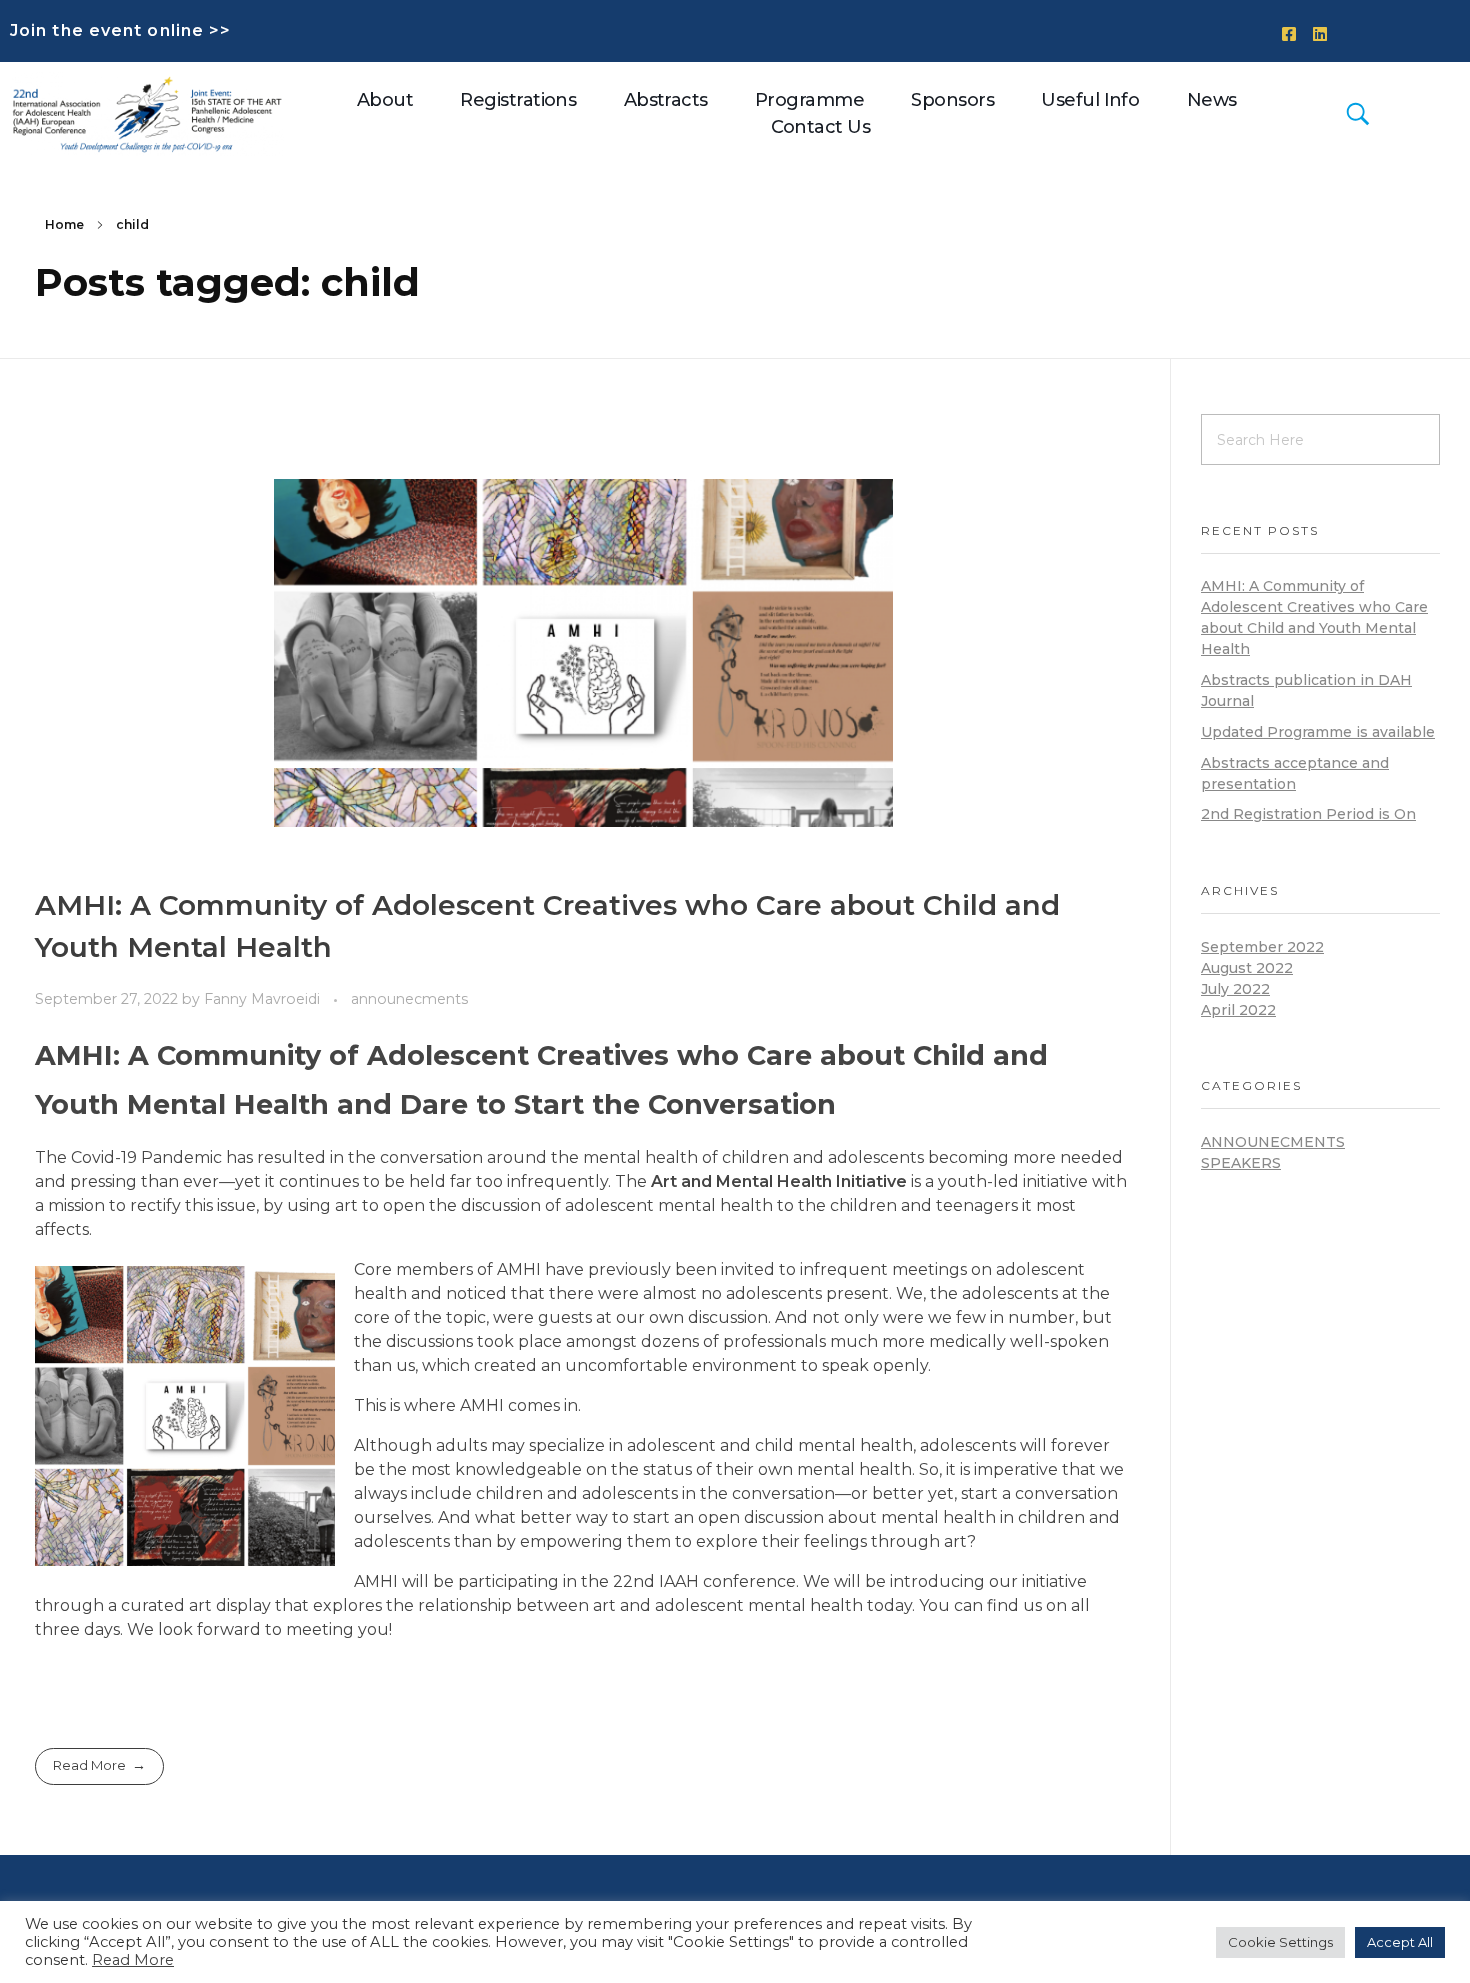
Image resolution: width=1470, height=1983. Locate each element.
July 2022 (1235, 989)
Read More (133, 1960)
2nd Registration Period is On (1308, 814)
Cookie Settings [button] (1280, 1942)
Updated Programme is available (1318, 732)
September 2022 (1262, 947)
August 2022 (1247, 968)
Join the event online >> (120, 30)
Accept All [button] (1400, 1942)
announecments (409, 999)
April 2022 (1238, 1010)
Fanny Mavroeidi (264, 999)
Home (64, 224)
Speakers (1241, 1163)
